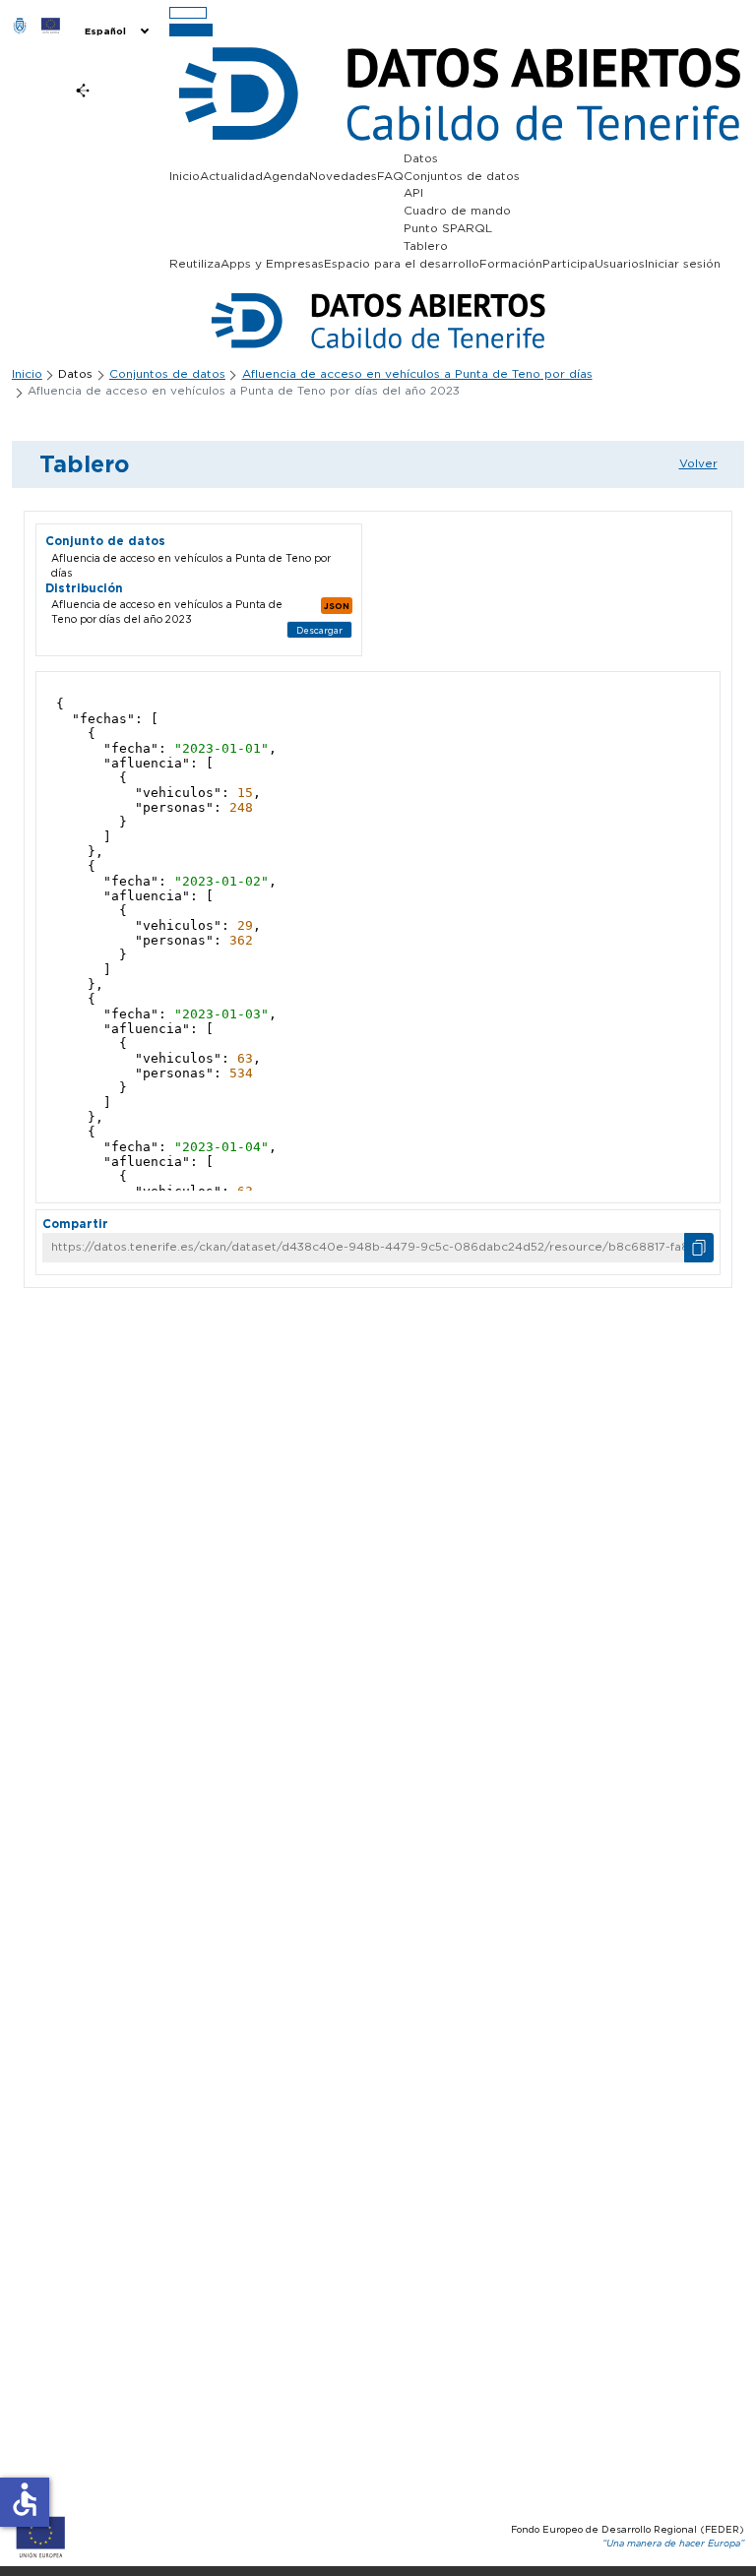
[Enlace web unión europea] (50, 25)
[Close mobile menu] (191, 30)
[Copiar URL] (699, 1248)
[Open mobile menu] (188, 13)
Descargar (319, 630)
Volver (698, 463)
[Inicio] (20, 25)
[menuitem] (115, 31)
